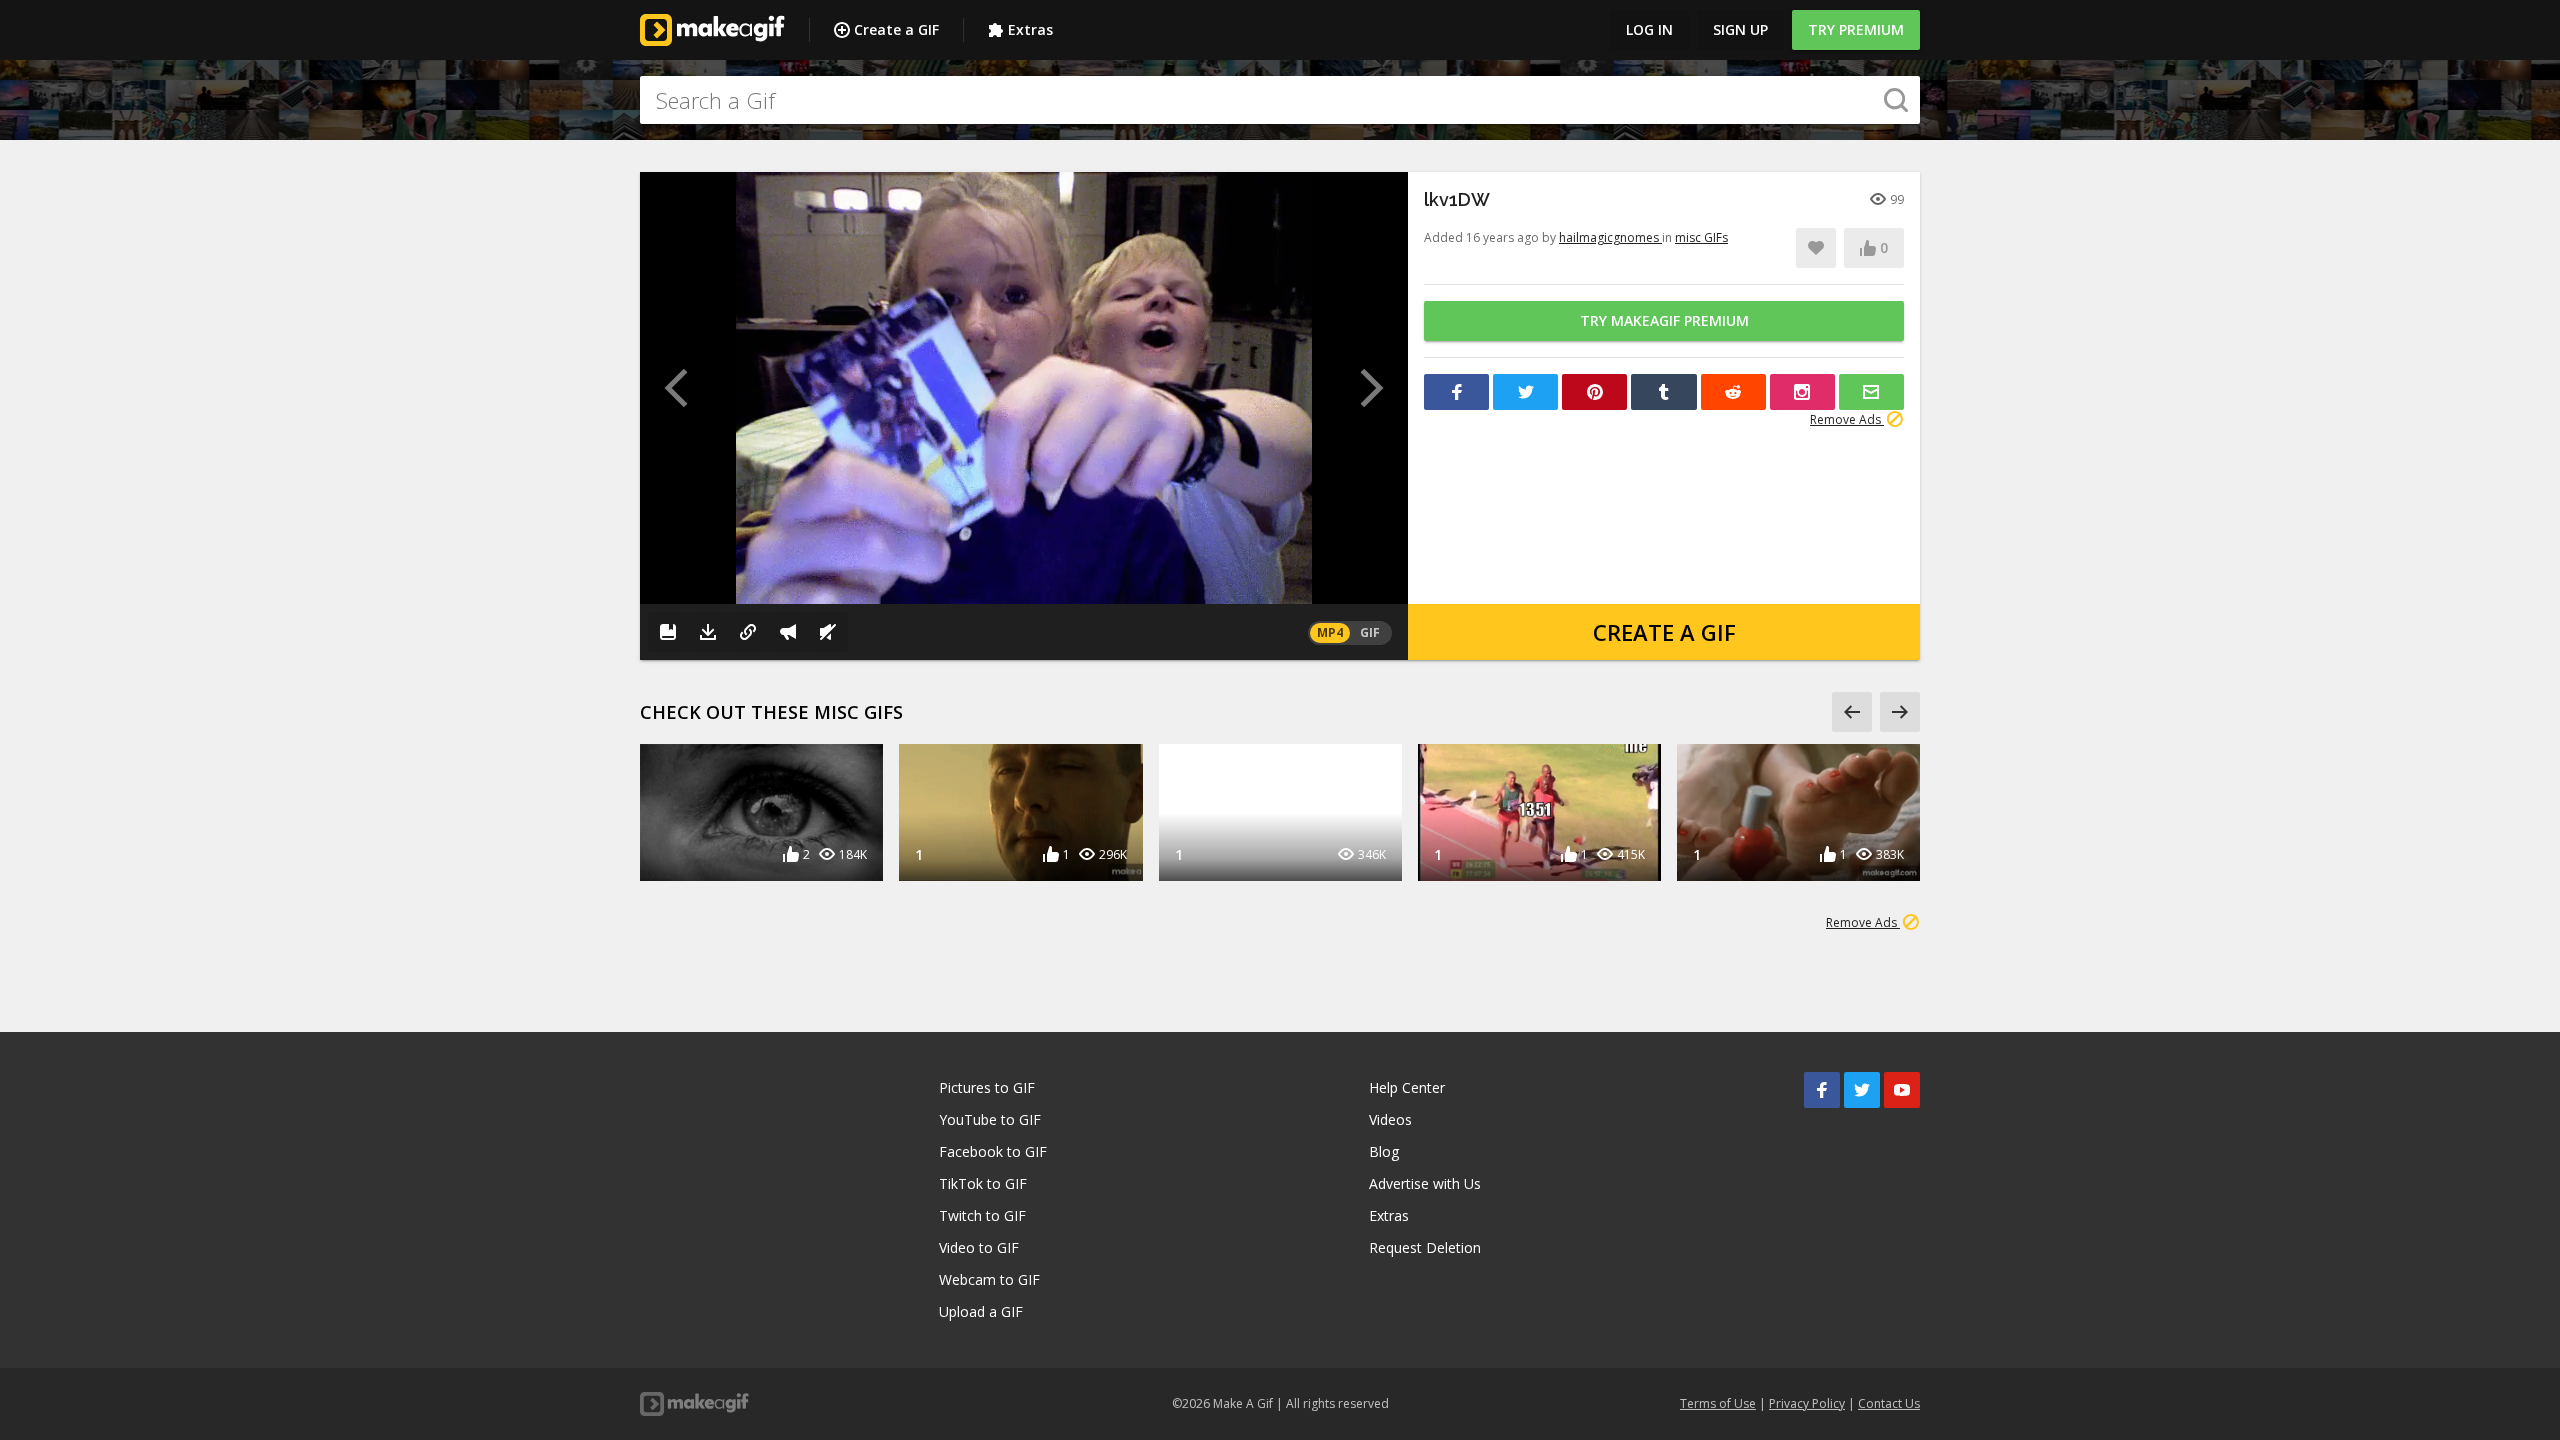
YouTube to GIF (990, 1119)
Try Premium (1856, 29)
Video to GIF (979, 1247)
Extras (1030, 29)
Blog (1384, 1151)
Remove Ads (1847, 419)
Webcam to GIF (989, 1279)
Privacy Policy (1807, 1403)
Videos (1390, 1119)
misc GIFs (1701, 237)
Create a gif (1664, 632)
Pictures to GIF (987, 1087)
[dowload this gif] (708, 632)
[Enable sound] (828, 632)
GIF (1370, 632)
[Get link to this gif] (748, 632)
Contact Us (1889, 1403)
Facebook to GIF (993, 1151)
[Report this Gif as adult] (788, 632)
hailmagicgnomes (1610, 237)
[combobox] (1280, 100)
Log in (1649, 29)
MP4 (1330, 632)
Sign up (1740, 29)
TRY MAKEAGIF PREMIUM (1664, 320)
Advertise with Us (1425, 1183)
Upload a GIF (981, 1311)
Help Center (1407, 1087)
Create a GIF (896, 29)
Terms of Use (1718, 1403)
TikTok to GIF (983, 1183)
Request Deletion (1425, 1247)
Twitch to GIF (982, 1215)
